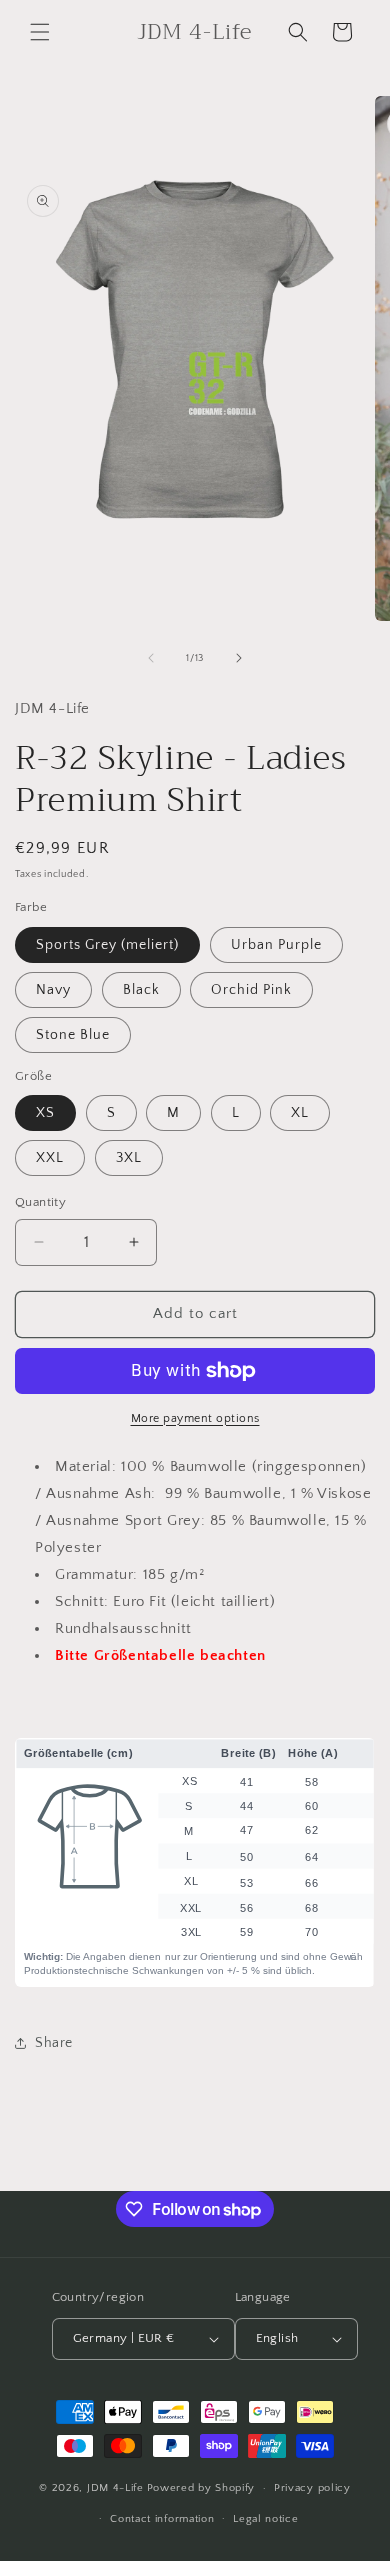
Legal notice (265, 2519)
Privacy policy (312, 2488)
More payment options (195, 1418)
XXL (50, 1158)
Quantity (40, 1202)
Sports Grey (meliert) (107, 945)
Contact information (162, 2519)
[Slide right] (239, 658)
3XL (129, 1158)
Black (141, 990)
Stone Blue (73, 1035)
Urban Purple (276, 945)
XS (45, 1113)
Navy (53, 990)
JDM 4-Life (115, 2488)
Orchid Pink (251, 990)
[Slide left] (151, 658)
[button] (40, 32)
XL (300, 1113)
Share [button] (54, 2043)
